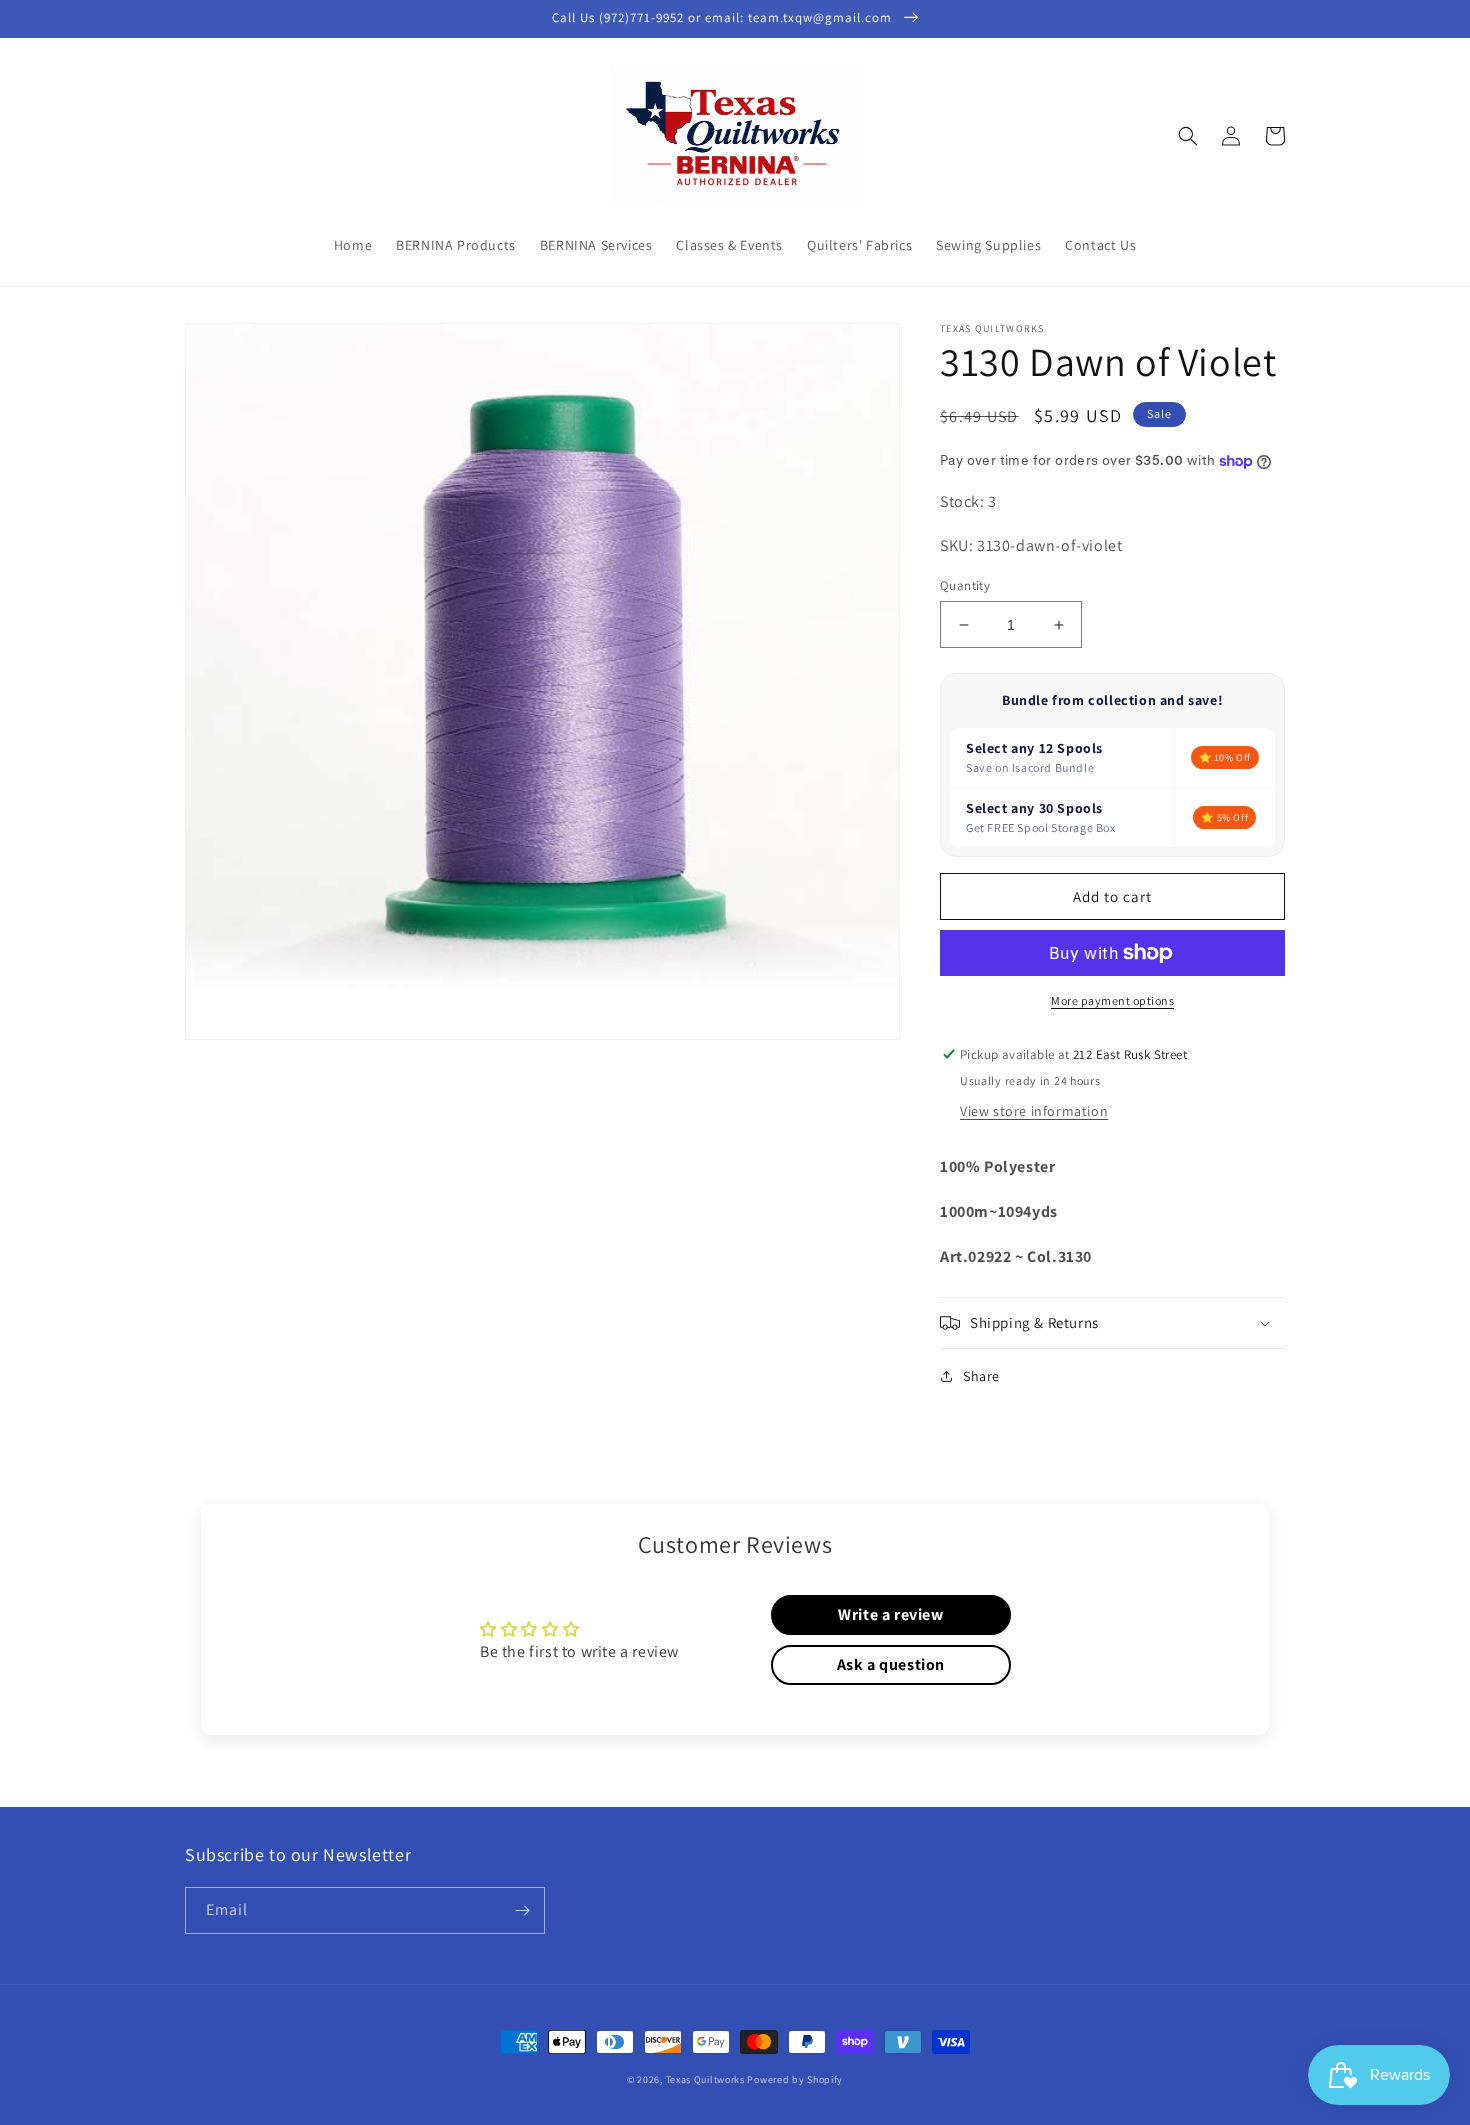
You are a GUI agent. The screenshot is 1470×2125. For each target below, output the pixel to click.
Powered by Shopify (795, 2079)
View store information (1034, 1111)
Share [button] (981, 1376)
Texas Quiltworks (705, 2079)
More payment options (1112, 1000)
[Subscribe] (522, 1910)
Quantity (965, 585)
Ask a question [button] (891, 1664)
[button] (1188, 136)
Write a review (890, 1614)
